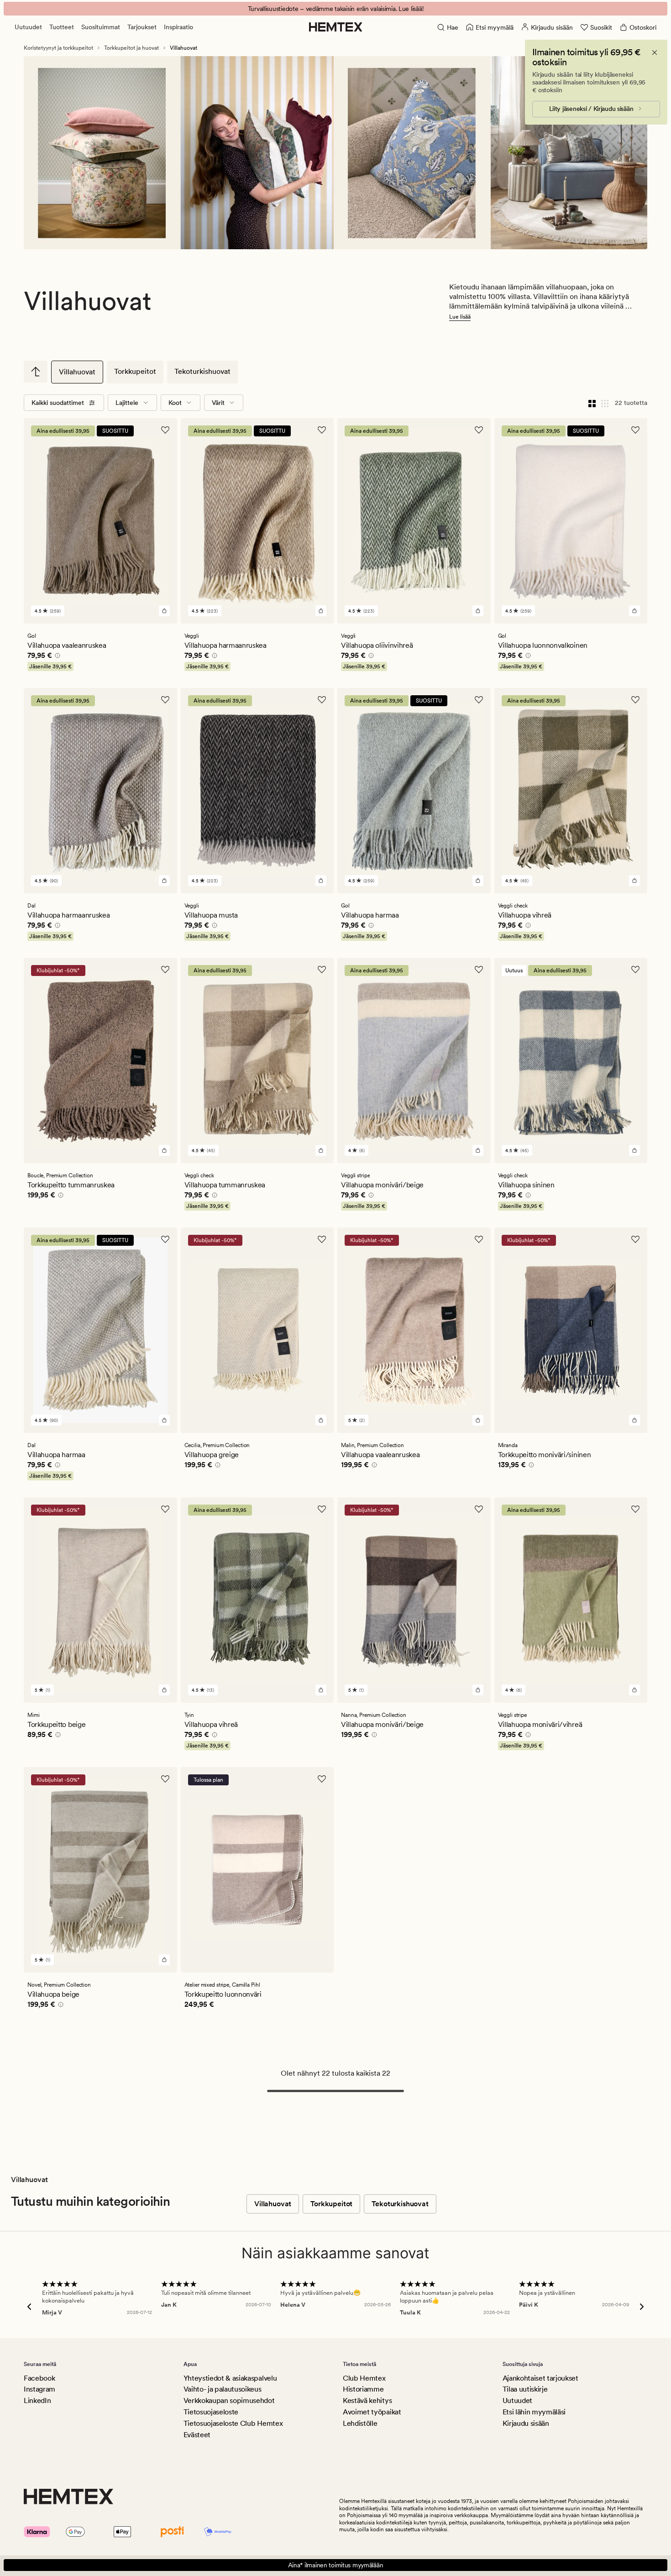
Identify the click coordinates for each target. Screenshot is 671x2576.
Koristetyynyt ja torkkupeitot (58, 48)
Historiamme (363, 2389)
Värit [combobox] (218, 403)
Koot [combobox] (175, 403)
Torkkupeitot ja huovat (131, 48)
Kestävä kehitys (367, 2400)
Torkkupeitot (135, 371)
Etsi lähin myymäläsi (534, 2412)
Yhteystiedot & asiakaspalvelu (230, 2378)
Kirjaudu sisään (526, 2423)
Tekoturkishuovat (202, 371)
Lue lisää (460, 317)
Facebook (39, 2378)
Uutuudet (28, 27)
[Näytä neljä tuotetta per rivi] (592, 403)
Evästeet (197, 2435)
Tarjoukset (142, 27)
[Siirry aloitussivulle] (336, 27)
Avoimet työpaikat (372, 2412)
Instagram (39, 2389)
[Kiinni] (655, 52)
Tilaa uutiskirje (525, 2389)
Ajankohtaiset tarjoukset (540, 2378)
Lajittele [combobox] (127, 403)
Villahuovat (77, 372)
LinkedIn (37, 2400)
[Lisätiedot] (56, 657)
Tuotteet (62, 27)
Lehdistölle (360, 2423)
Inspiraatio (178, 27)
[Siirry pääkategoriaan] (36, 372)
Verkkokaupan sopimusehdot (229, 2400)
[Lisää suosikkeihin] (165, 430)
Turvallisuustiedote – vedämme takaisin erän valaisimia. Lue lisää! (336, 9)
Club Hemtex (364, 2378)
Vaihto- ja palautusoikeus (223, 2389)
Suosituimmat (101, 27)
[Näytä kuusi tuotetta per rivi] (605, 403)
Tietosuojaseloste (211, 2412)
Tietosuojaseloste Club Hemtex (233, 2423)
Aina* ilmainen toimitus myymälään (336, 2565)
